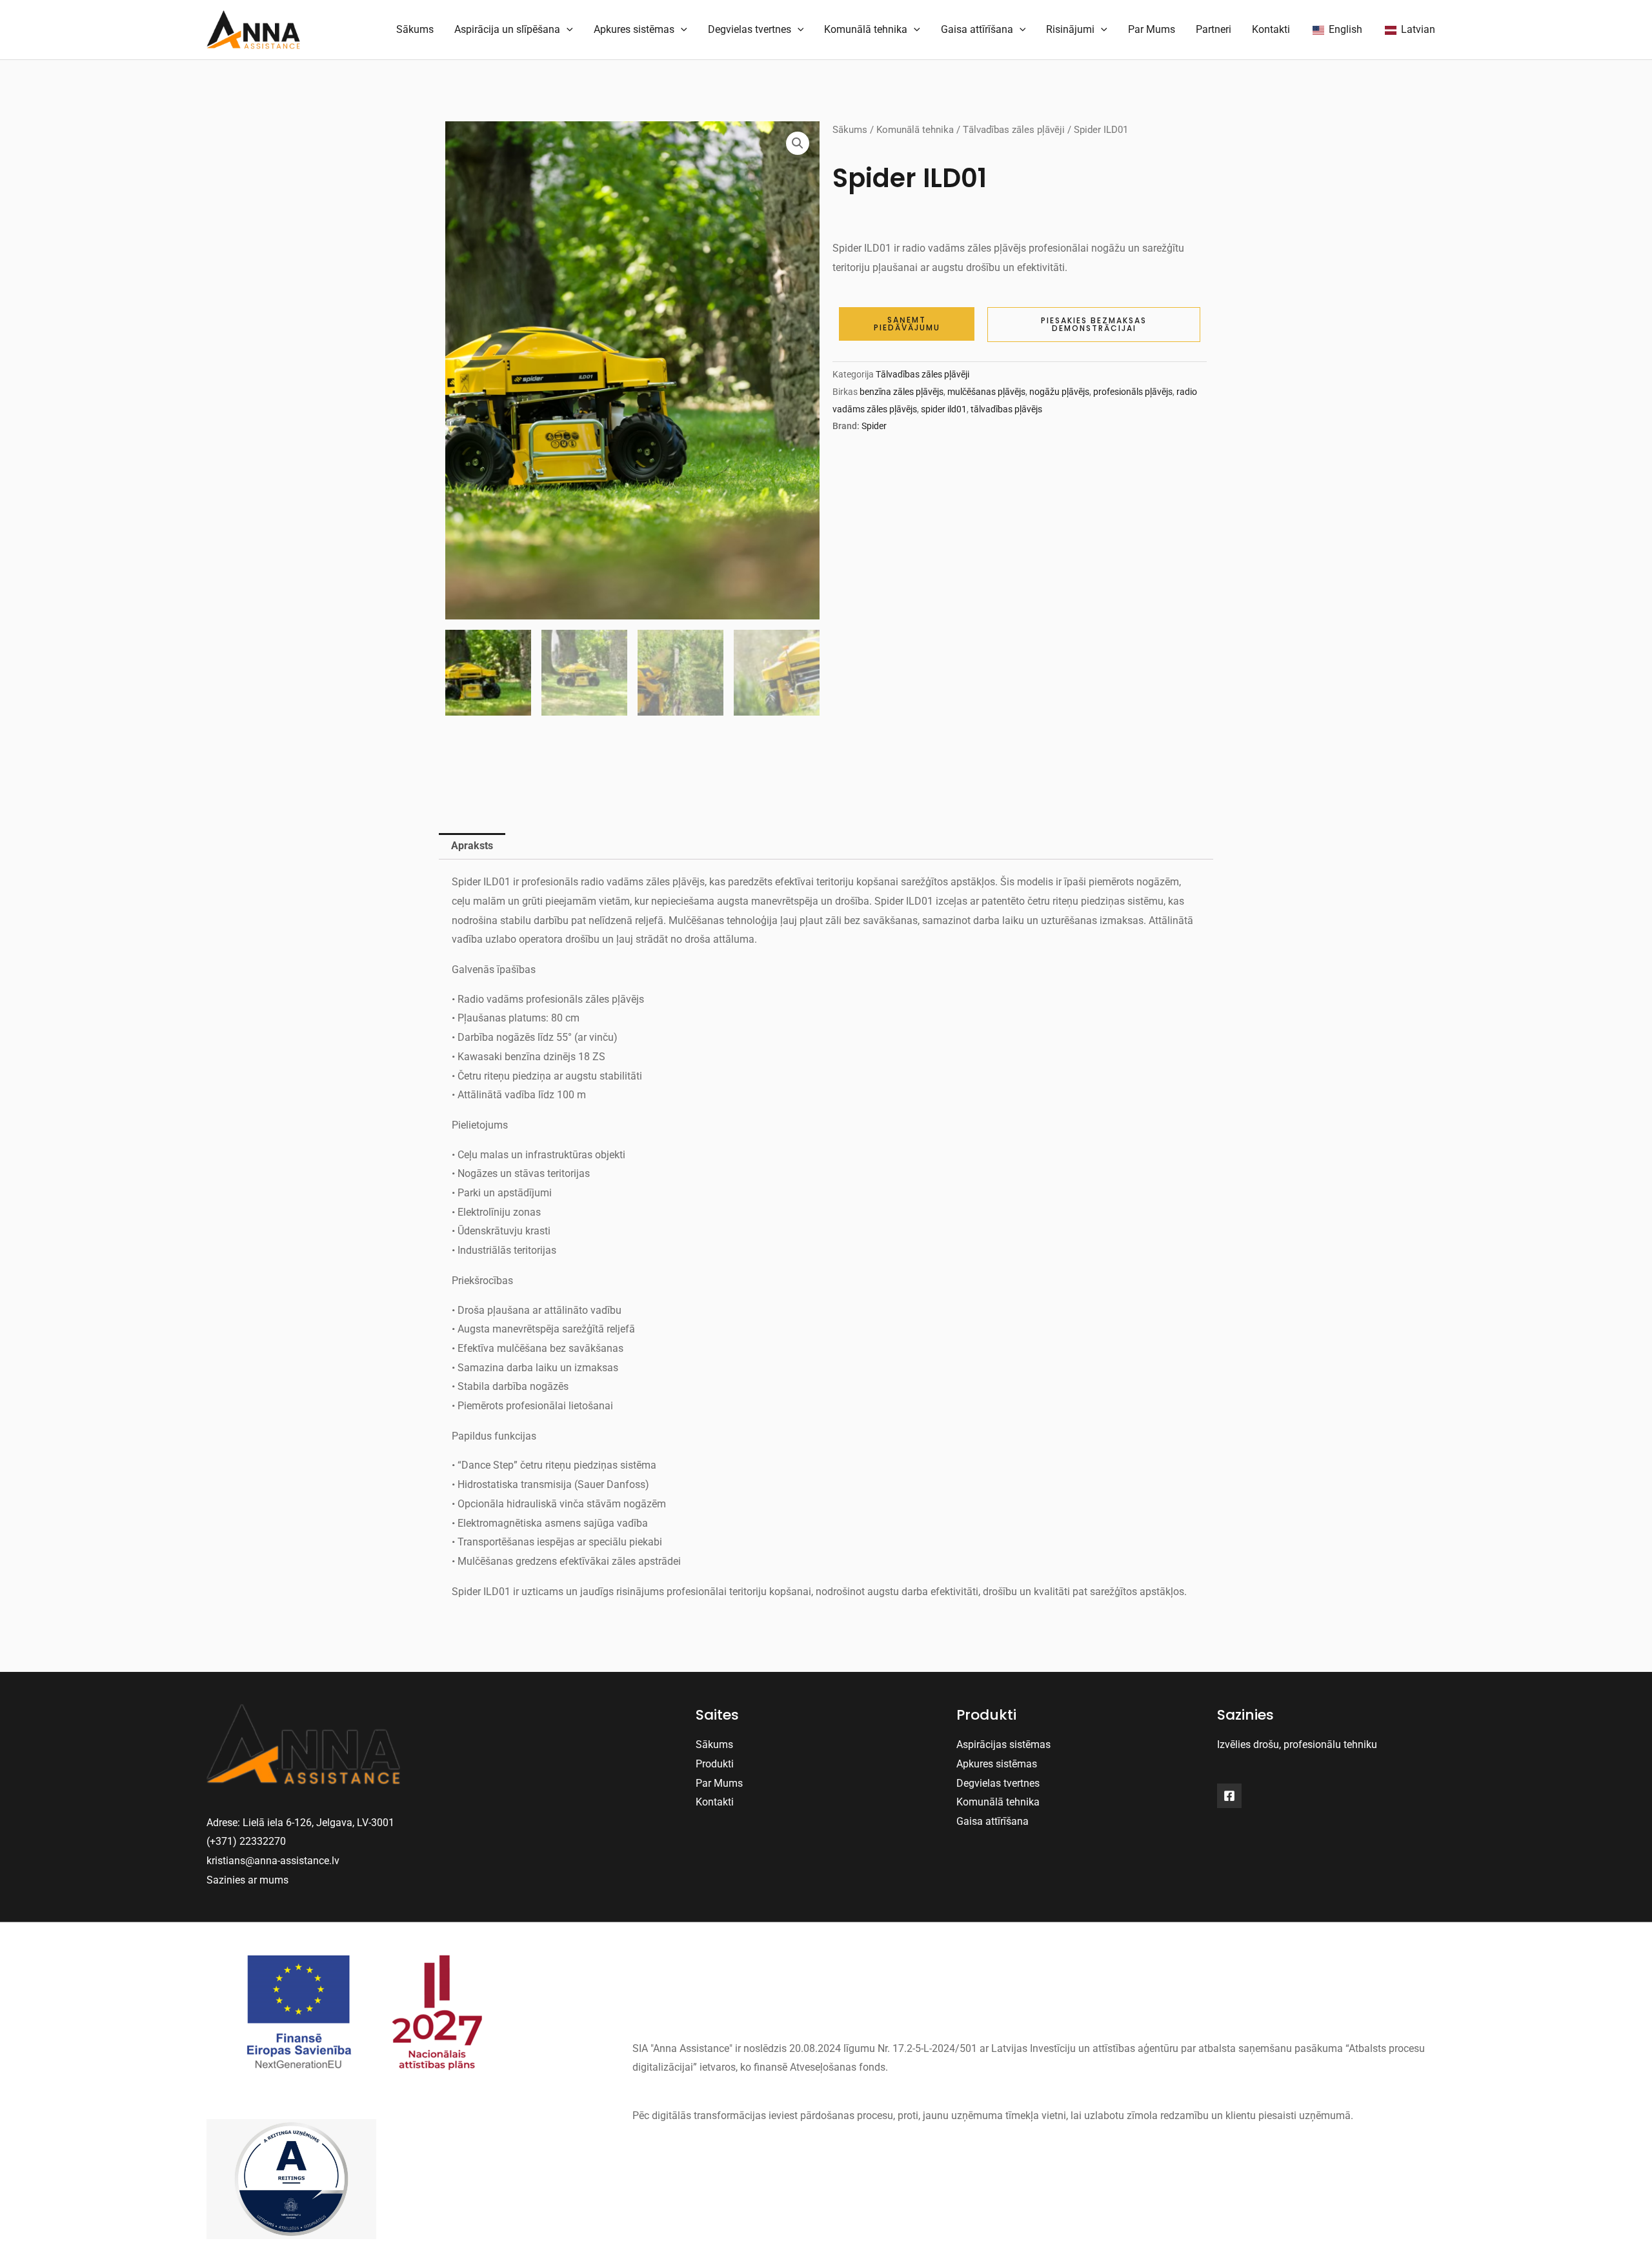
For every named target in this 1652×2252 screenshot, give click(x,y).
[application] (567, 30)
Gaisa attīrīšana (977, 29)
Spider (874, 426)
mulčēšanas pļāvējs (986, 392)
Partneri (1214, 29)
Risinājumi (1070, 29)
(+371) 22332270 (246, 1841)
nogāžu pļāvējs (1059, 392)
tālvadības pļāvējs (1006, 409)
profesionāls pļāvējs (1133, 392)
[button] (798, 143)
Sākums (415, 29)
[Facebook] (1229, 1796)
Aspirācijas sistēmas (1003, 1744)
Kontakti (1271, 29)
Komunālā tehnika (866, 29)
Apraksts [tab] (472, 846)
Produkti (715, 1764)
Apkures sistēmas (634, 29)
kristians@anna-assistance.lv (273, 1861)
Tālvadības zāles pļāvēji (1014, 130)
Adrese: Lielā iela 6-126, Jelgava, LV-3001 (300, 1823)
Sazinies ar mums (247, 1880)
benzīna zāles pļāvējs (902, 392)
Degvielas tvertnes (750, 29)
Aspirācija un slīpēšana (507, 29)
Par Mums (1152, 29)
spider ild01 (944, 409)
